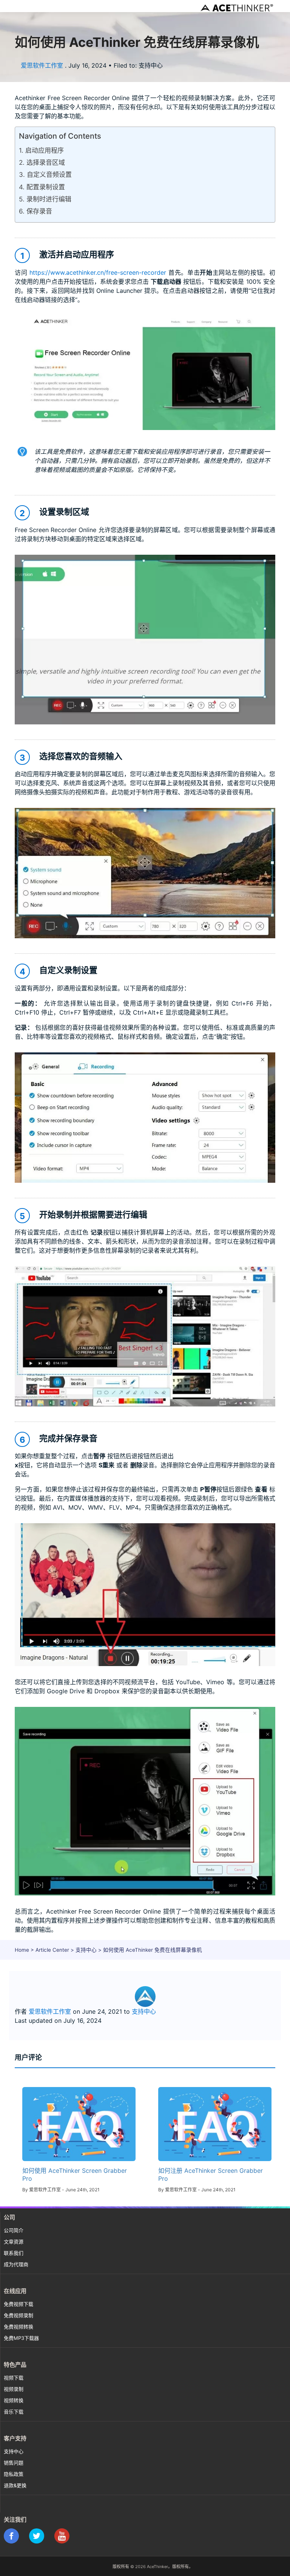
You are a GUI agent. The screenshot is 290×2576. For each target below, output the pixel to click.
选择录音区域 (46, 162)
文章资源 (14, 2242)
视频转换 (14, 2400)
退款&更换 (15, 2485)
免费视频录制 (19, 2315)
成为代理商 (16, 2264)
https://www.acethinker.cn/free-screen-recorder (98, 272)
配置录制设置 (46, 187)
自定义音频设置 (49, 175)
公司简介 (14, 2230)
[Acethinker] (238, 8)
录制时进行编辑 (49, 199)
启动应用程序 (45, 150)
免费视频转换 (19, 2327)
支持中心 (86, 1950)
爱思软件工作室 (42, 65)
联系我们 (14, 2253)
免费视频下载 (19, 2304)
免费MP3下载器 (21, 2338)
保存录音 (39, 211)
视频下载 (14, 2378)
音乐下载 (14, 2412)
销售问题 (14, 2463)
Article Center (52, 1950)
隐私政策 (14, 2474)
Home (22, 1950)
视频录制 (14, 2389)
